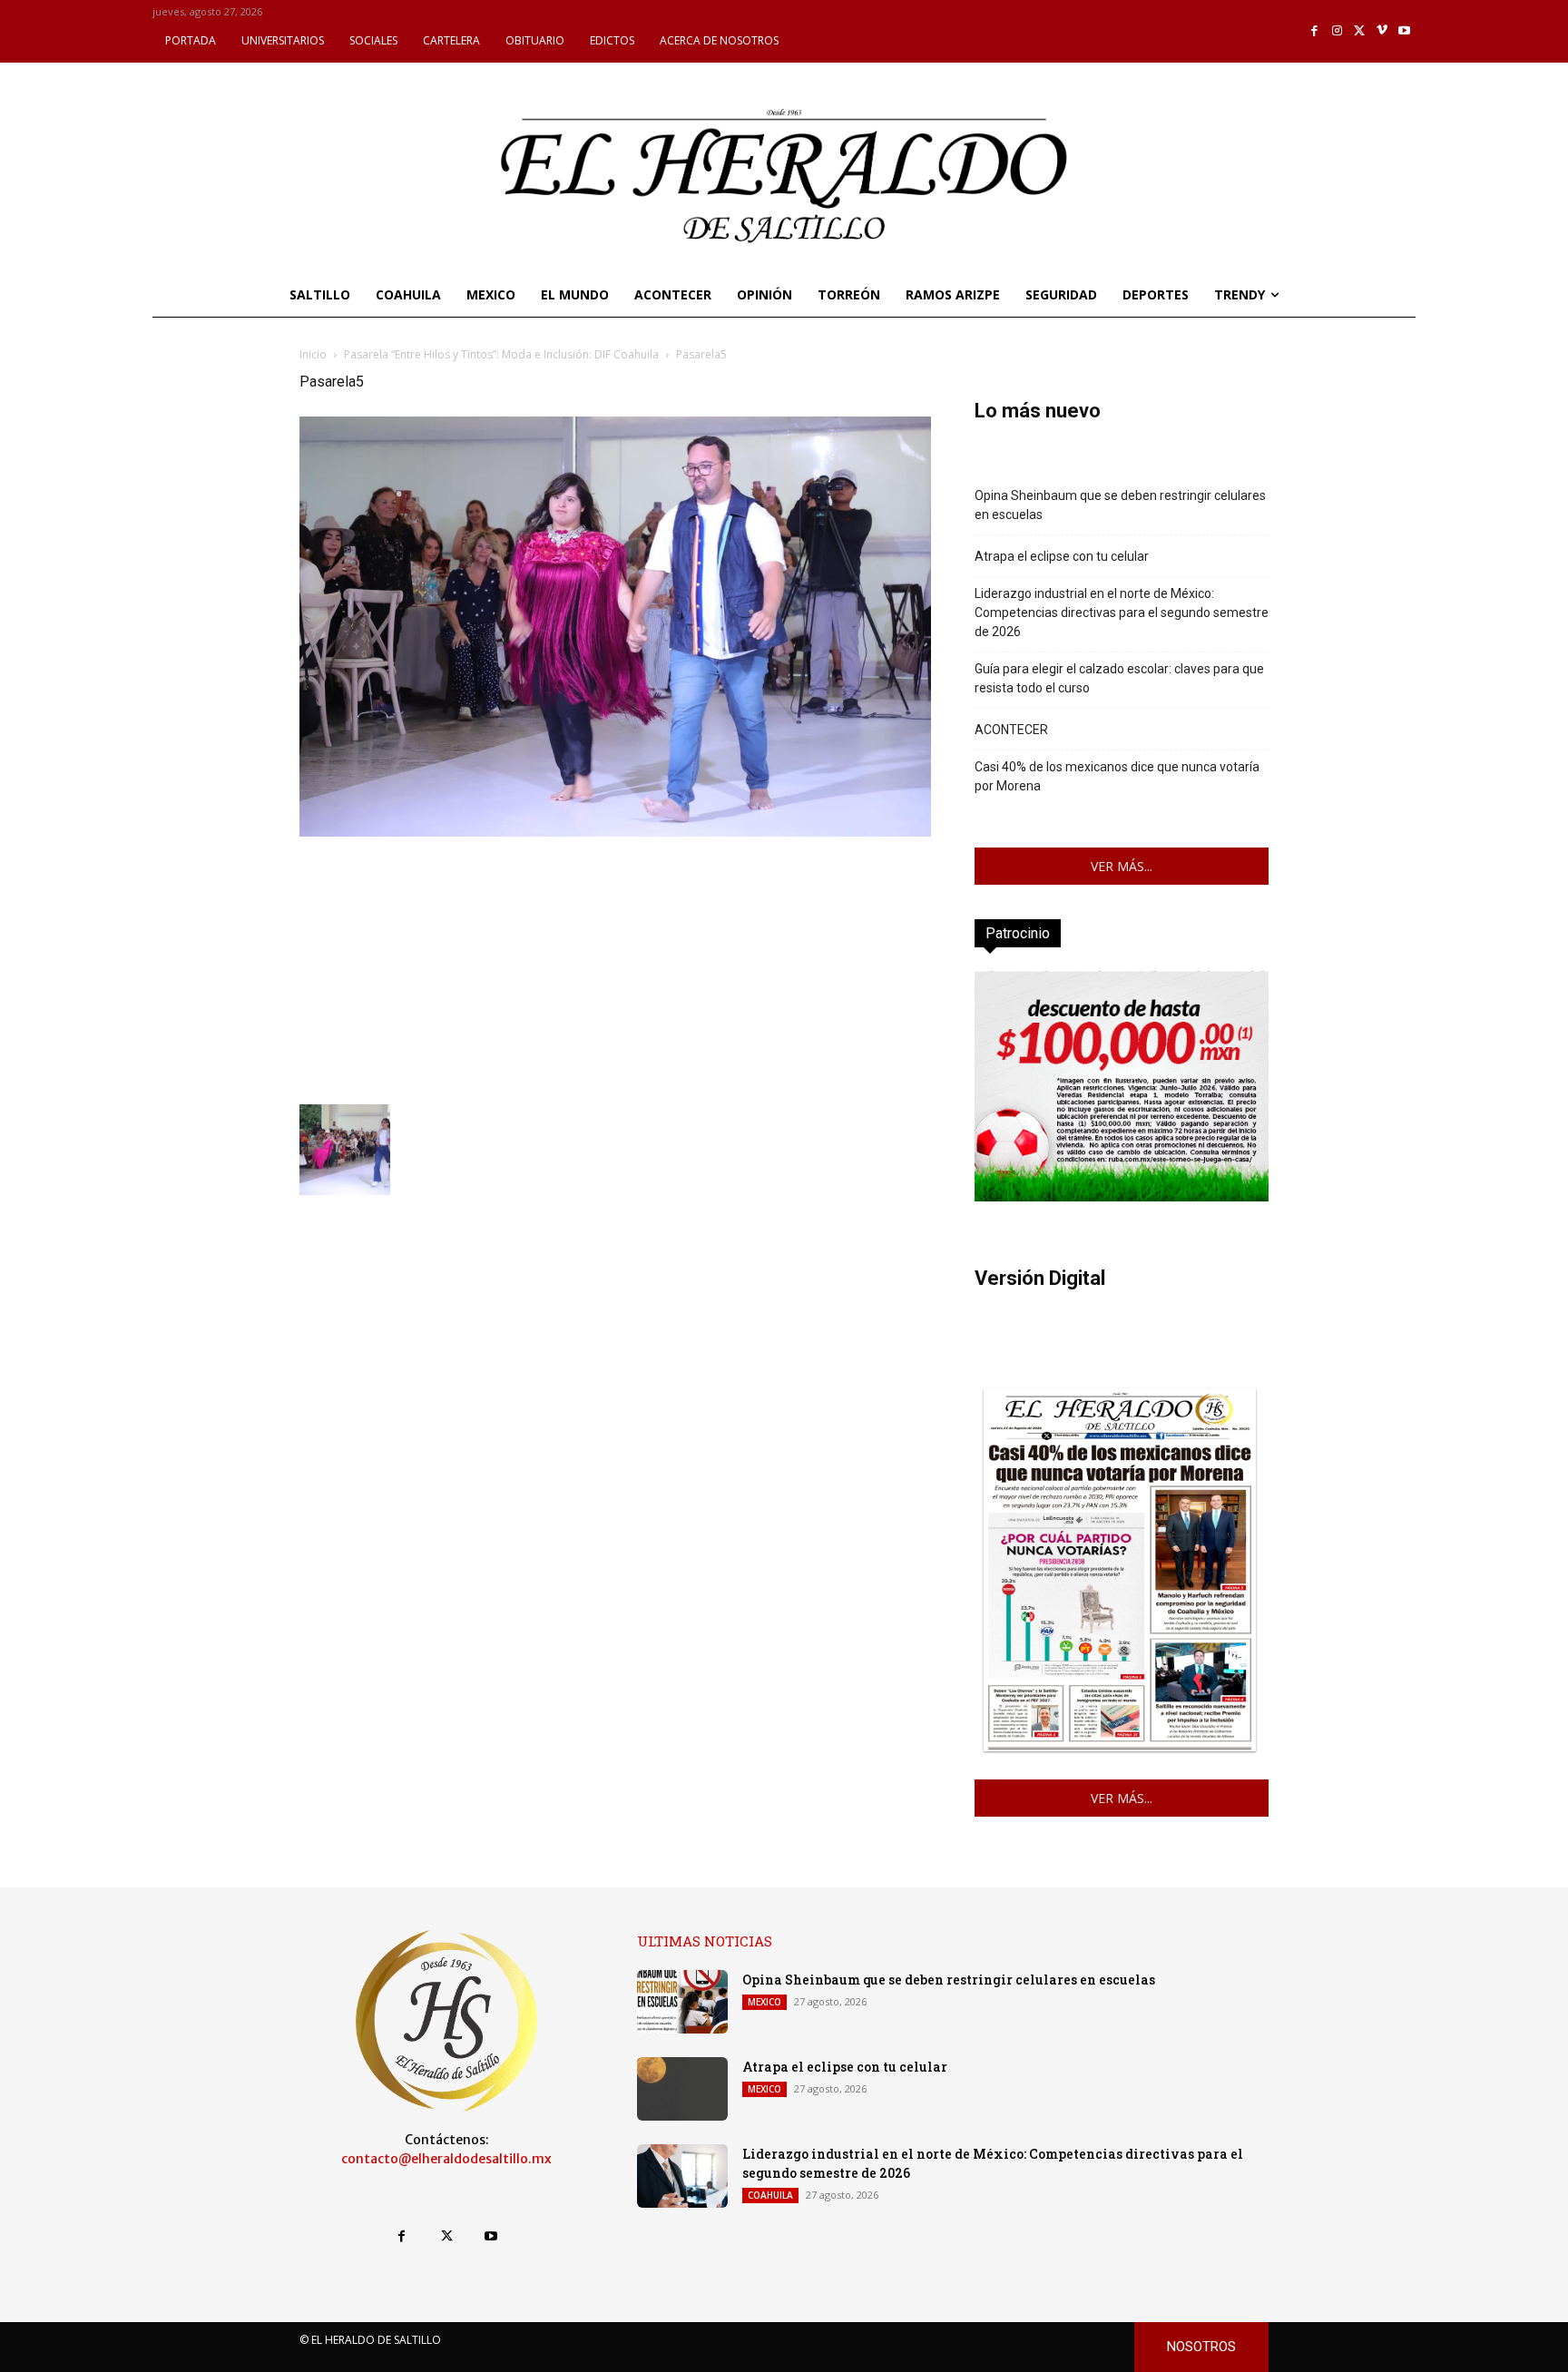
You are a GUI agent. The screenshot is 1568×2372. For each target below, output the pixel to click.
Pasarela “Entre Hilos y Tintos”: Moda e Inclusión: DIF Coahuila (501, 354)
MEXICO (764, 2002)
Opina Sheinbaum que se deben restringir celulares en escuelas (1120, 505)
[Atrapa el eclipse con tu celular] (682, 2089)
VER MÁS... (1122, 866)
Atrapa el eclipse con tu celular (1062, 556)
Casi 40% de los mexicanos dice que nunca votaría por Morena (1117, 776)
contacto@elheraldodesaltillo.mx (446, 2159)
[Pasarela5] (615, 832)
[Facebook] (1315, 31)
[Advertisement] (615, 968)
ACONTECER (1011, 730)
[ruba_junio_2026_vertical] (1122, 1196)
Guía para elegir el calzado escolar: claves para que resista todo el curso (1119, 678)
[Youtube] (1404, 31)
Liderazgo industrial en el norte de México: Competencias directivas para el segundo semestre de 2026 (1122, 613)
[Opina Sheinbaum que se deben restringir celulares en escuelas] (682, 2002)
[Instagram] (1337, 31)
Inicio (313, 354)
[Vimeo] (1382, 31)
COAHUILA (770, 2195)
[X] (1360, 31)
